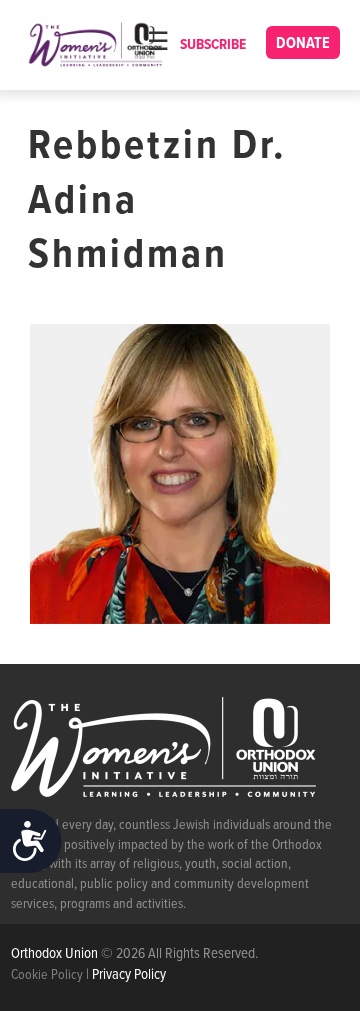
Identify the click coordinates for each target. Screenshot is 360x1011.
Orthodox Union (56, 954)
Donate (303, 43)
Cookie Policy (47, 975)
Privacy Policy (129, 975)
